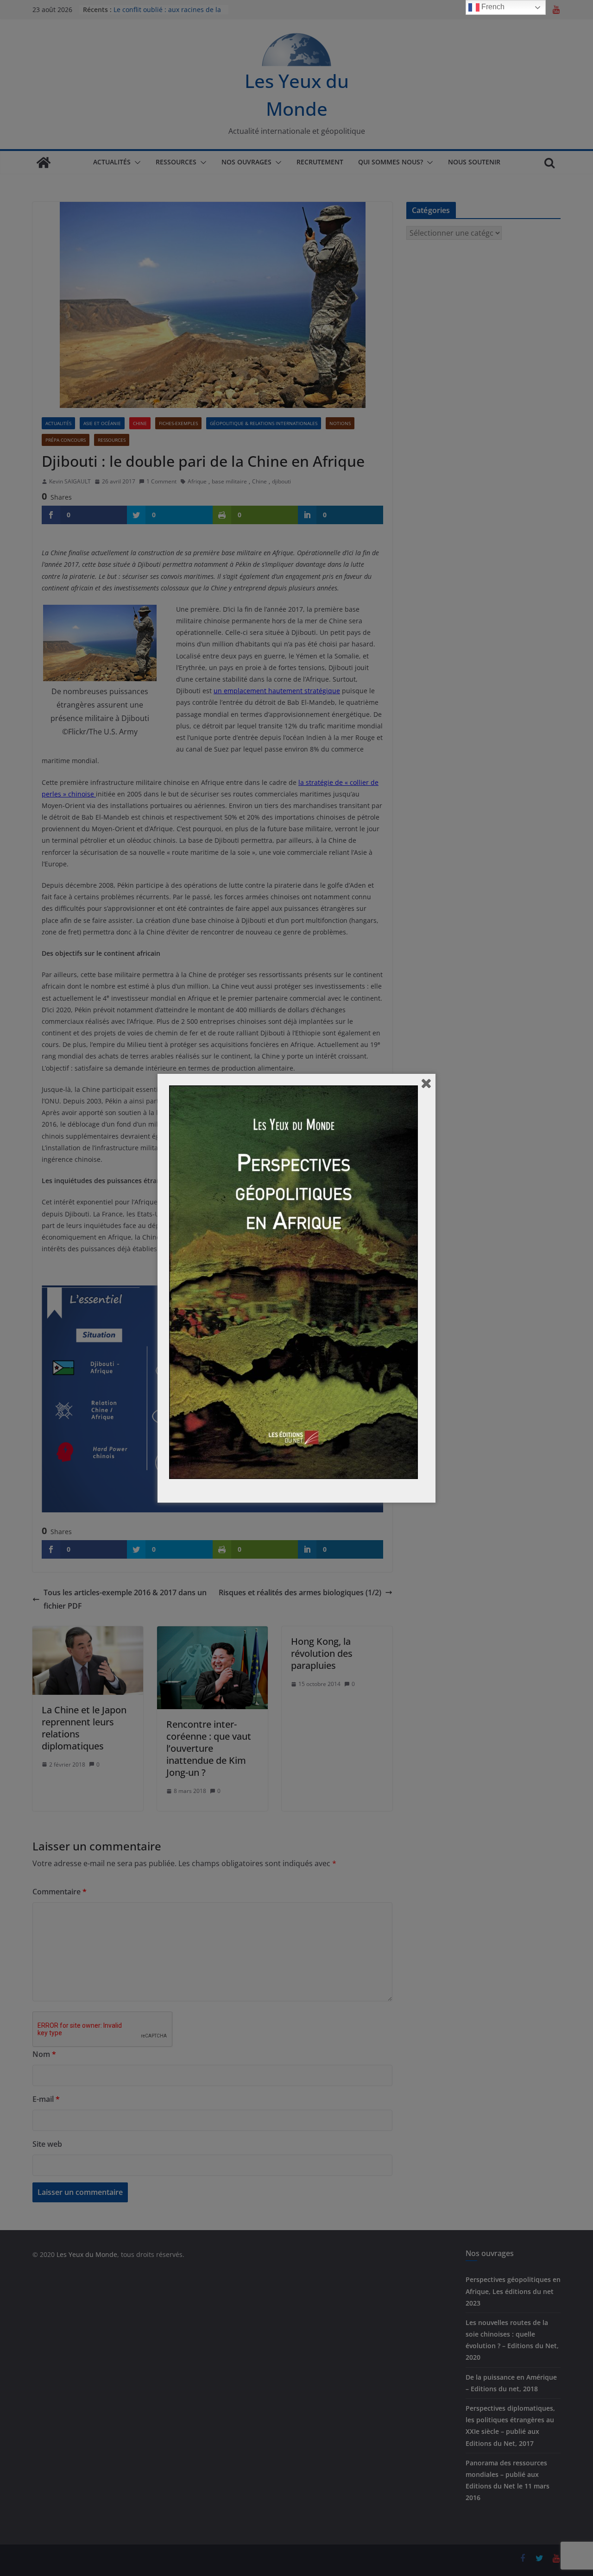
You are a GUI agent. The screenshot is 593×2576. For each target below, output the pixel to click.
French (492, 7)
